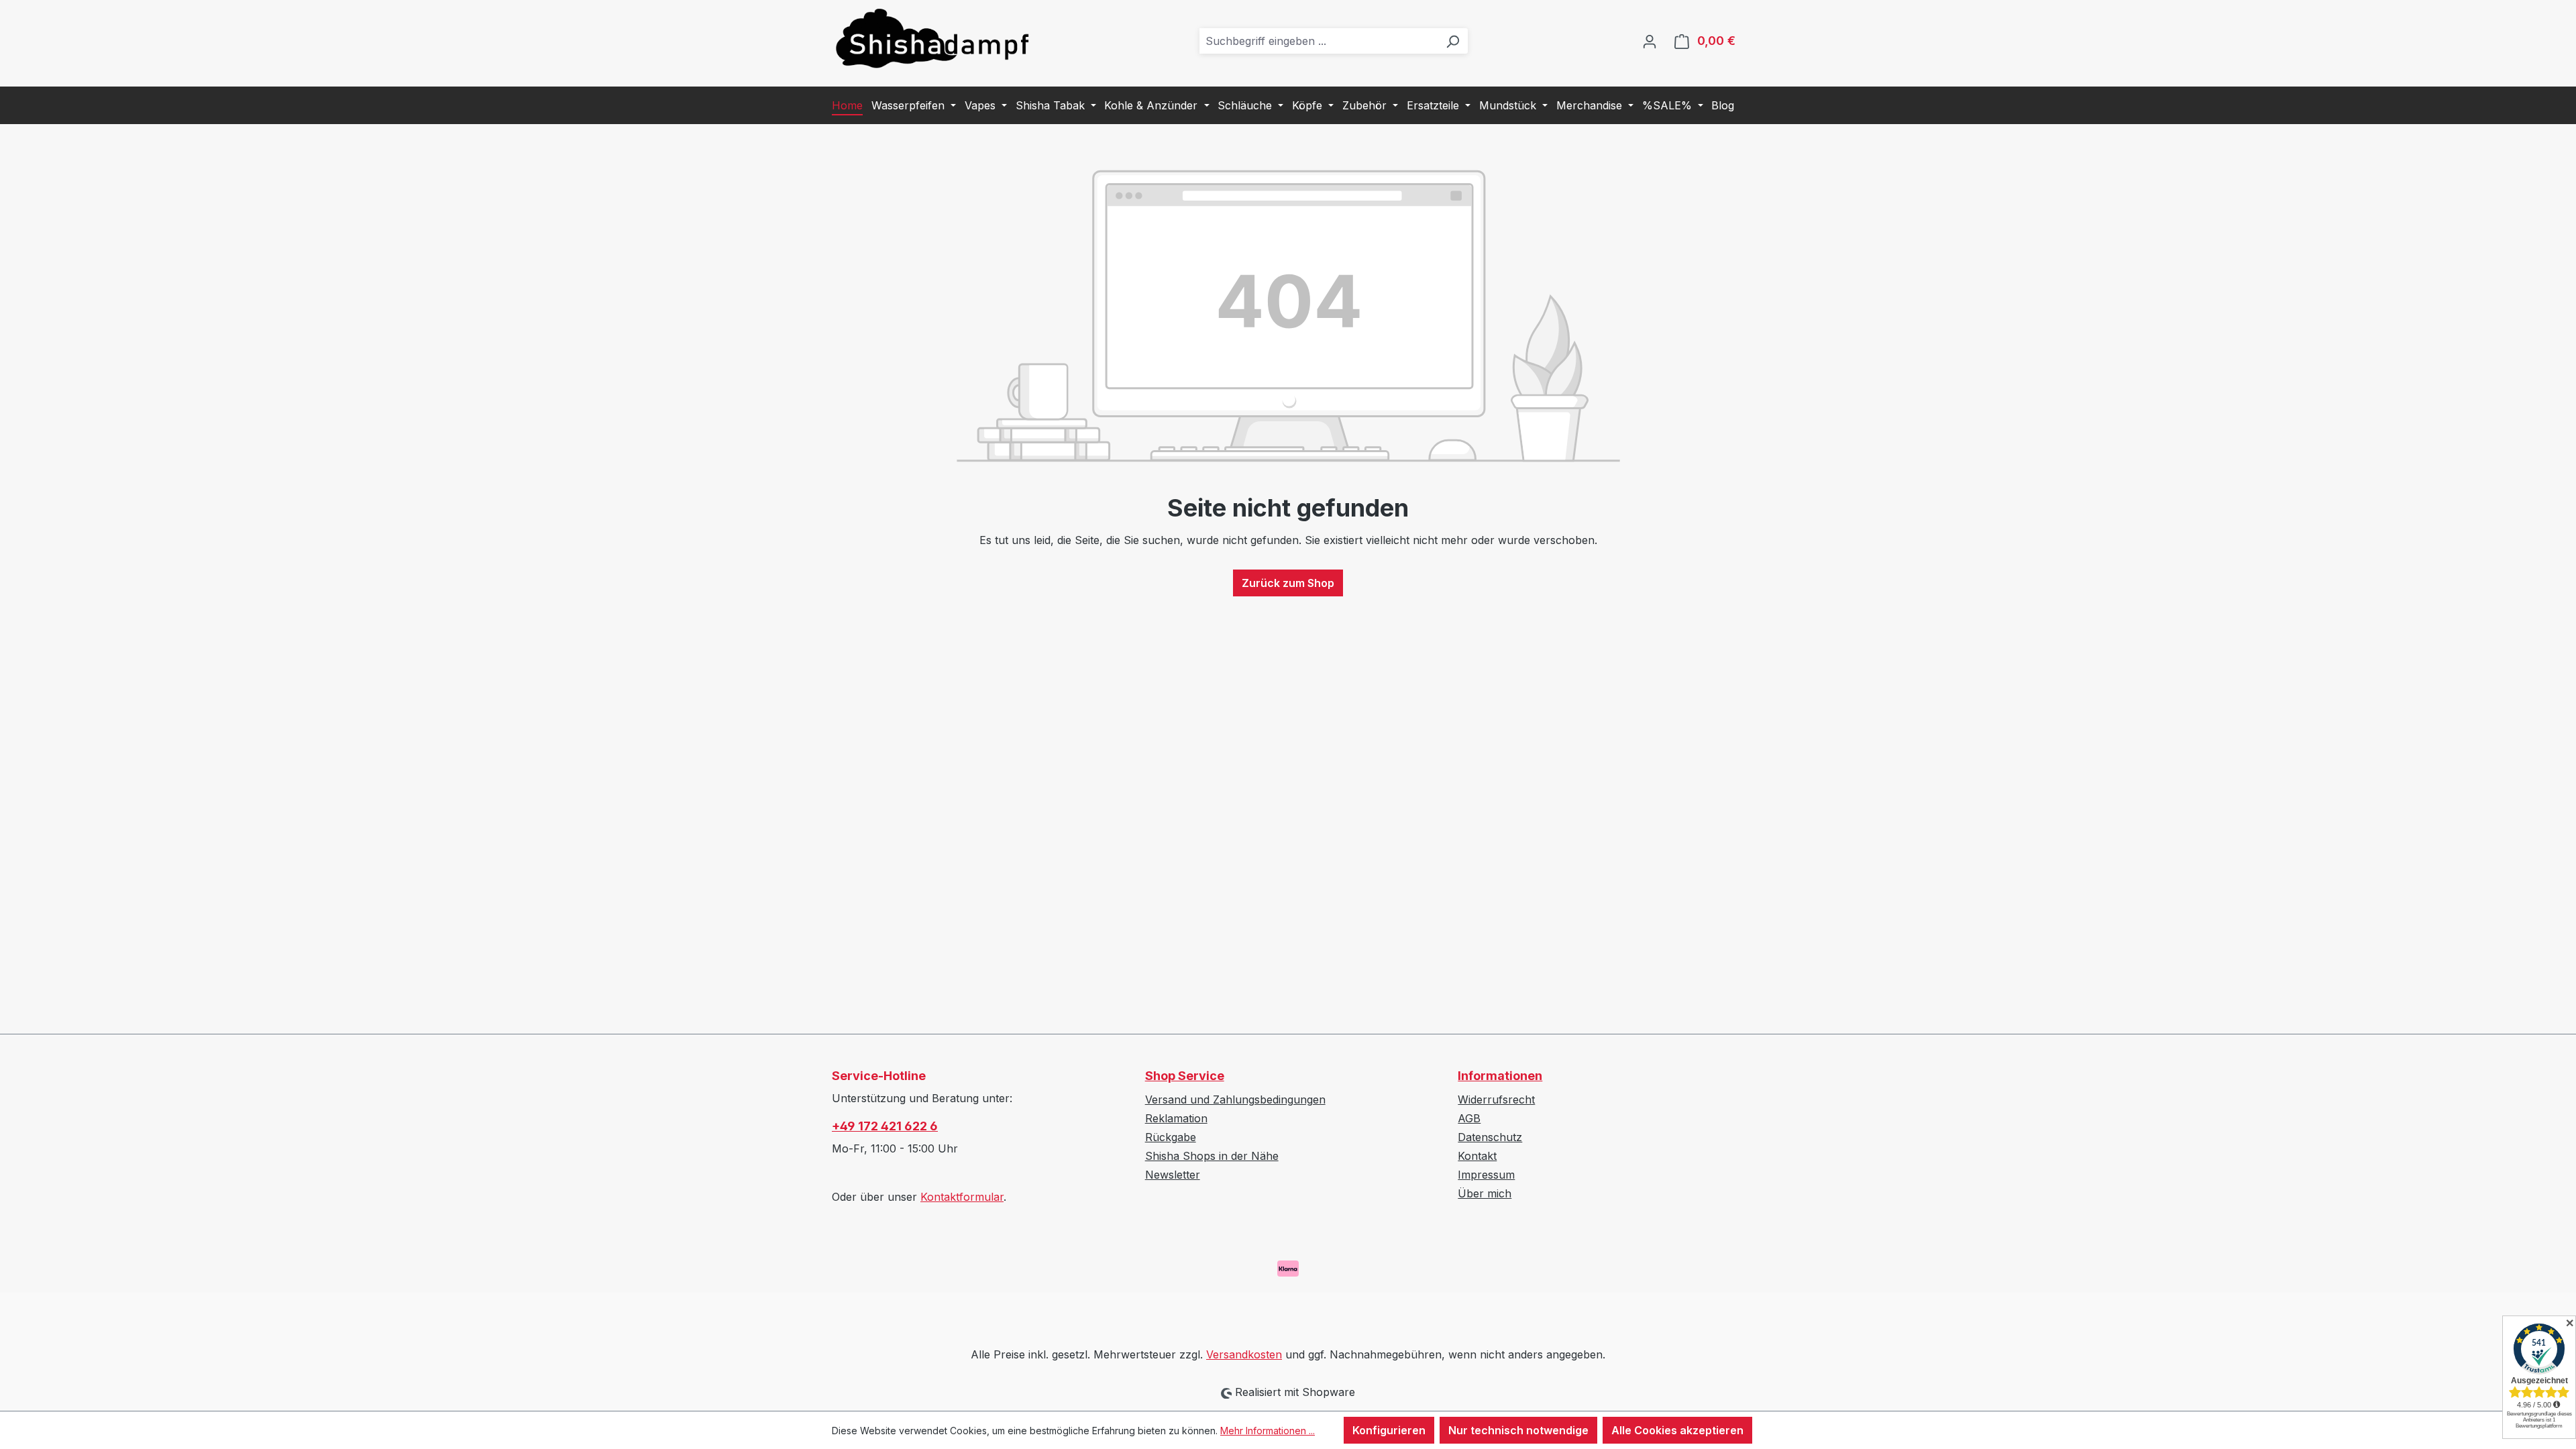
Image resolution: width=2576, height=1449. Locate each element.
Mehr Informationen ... (1268, 1431)
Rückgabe (1171, 1137)
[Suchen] (1452, 41)
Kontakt (1477, 1156)
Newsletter (1173, 1175)
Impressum (1486, 1175)
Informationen (1500, 1076)
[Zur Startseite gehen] (932, 38)
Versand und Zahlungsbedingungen (1235, 1099)
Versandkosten (1244, 1354)
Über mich (1485, 1193)
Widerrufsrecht (1496, 1099)
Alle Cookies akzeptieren (1677, 1430)
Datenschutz (1490, 1137)
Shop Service (1185, 1076)
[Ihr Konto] (1650, 41)
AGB (1469, 1118)
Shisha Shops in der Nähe (1212, 1156)
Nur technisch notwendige (1518, 1430)
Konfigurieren (1389, 1430)
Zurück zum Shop (1288, 583)
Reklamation (1176, 1118)
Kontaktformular (962, 1197)
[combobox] (1319, 41)
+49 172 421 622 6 (885, 1126)
